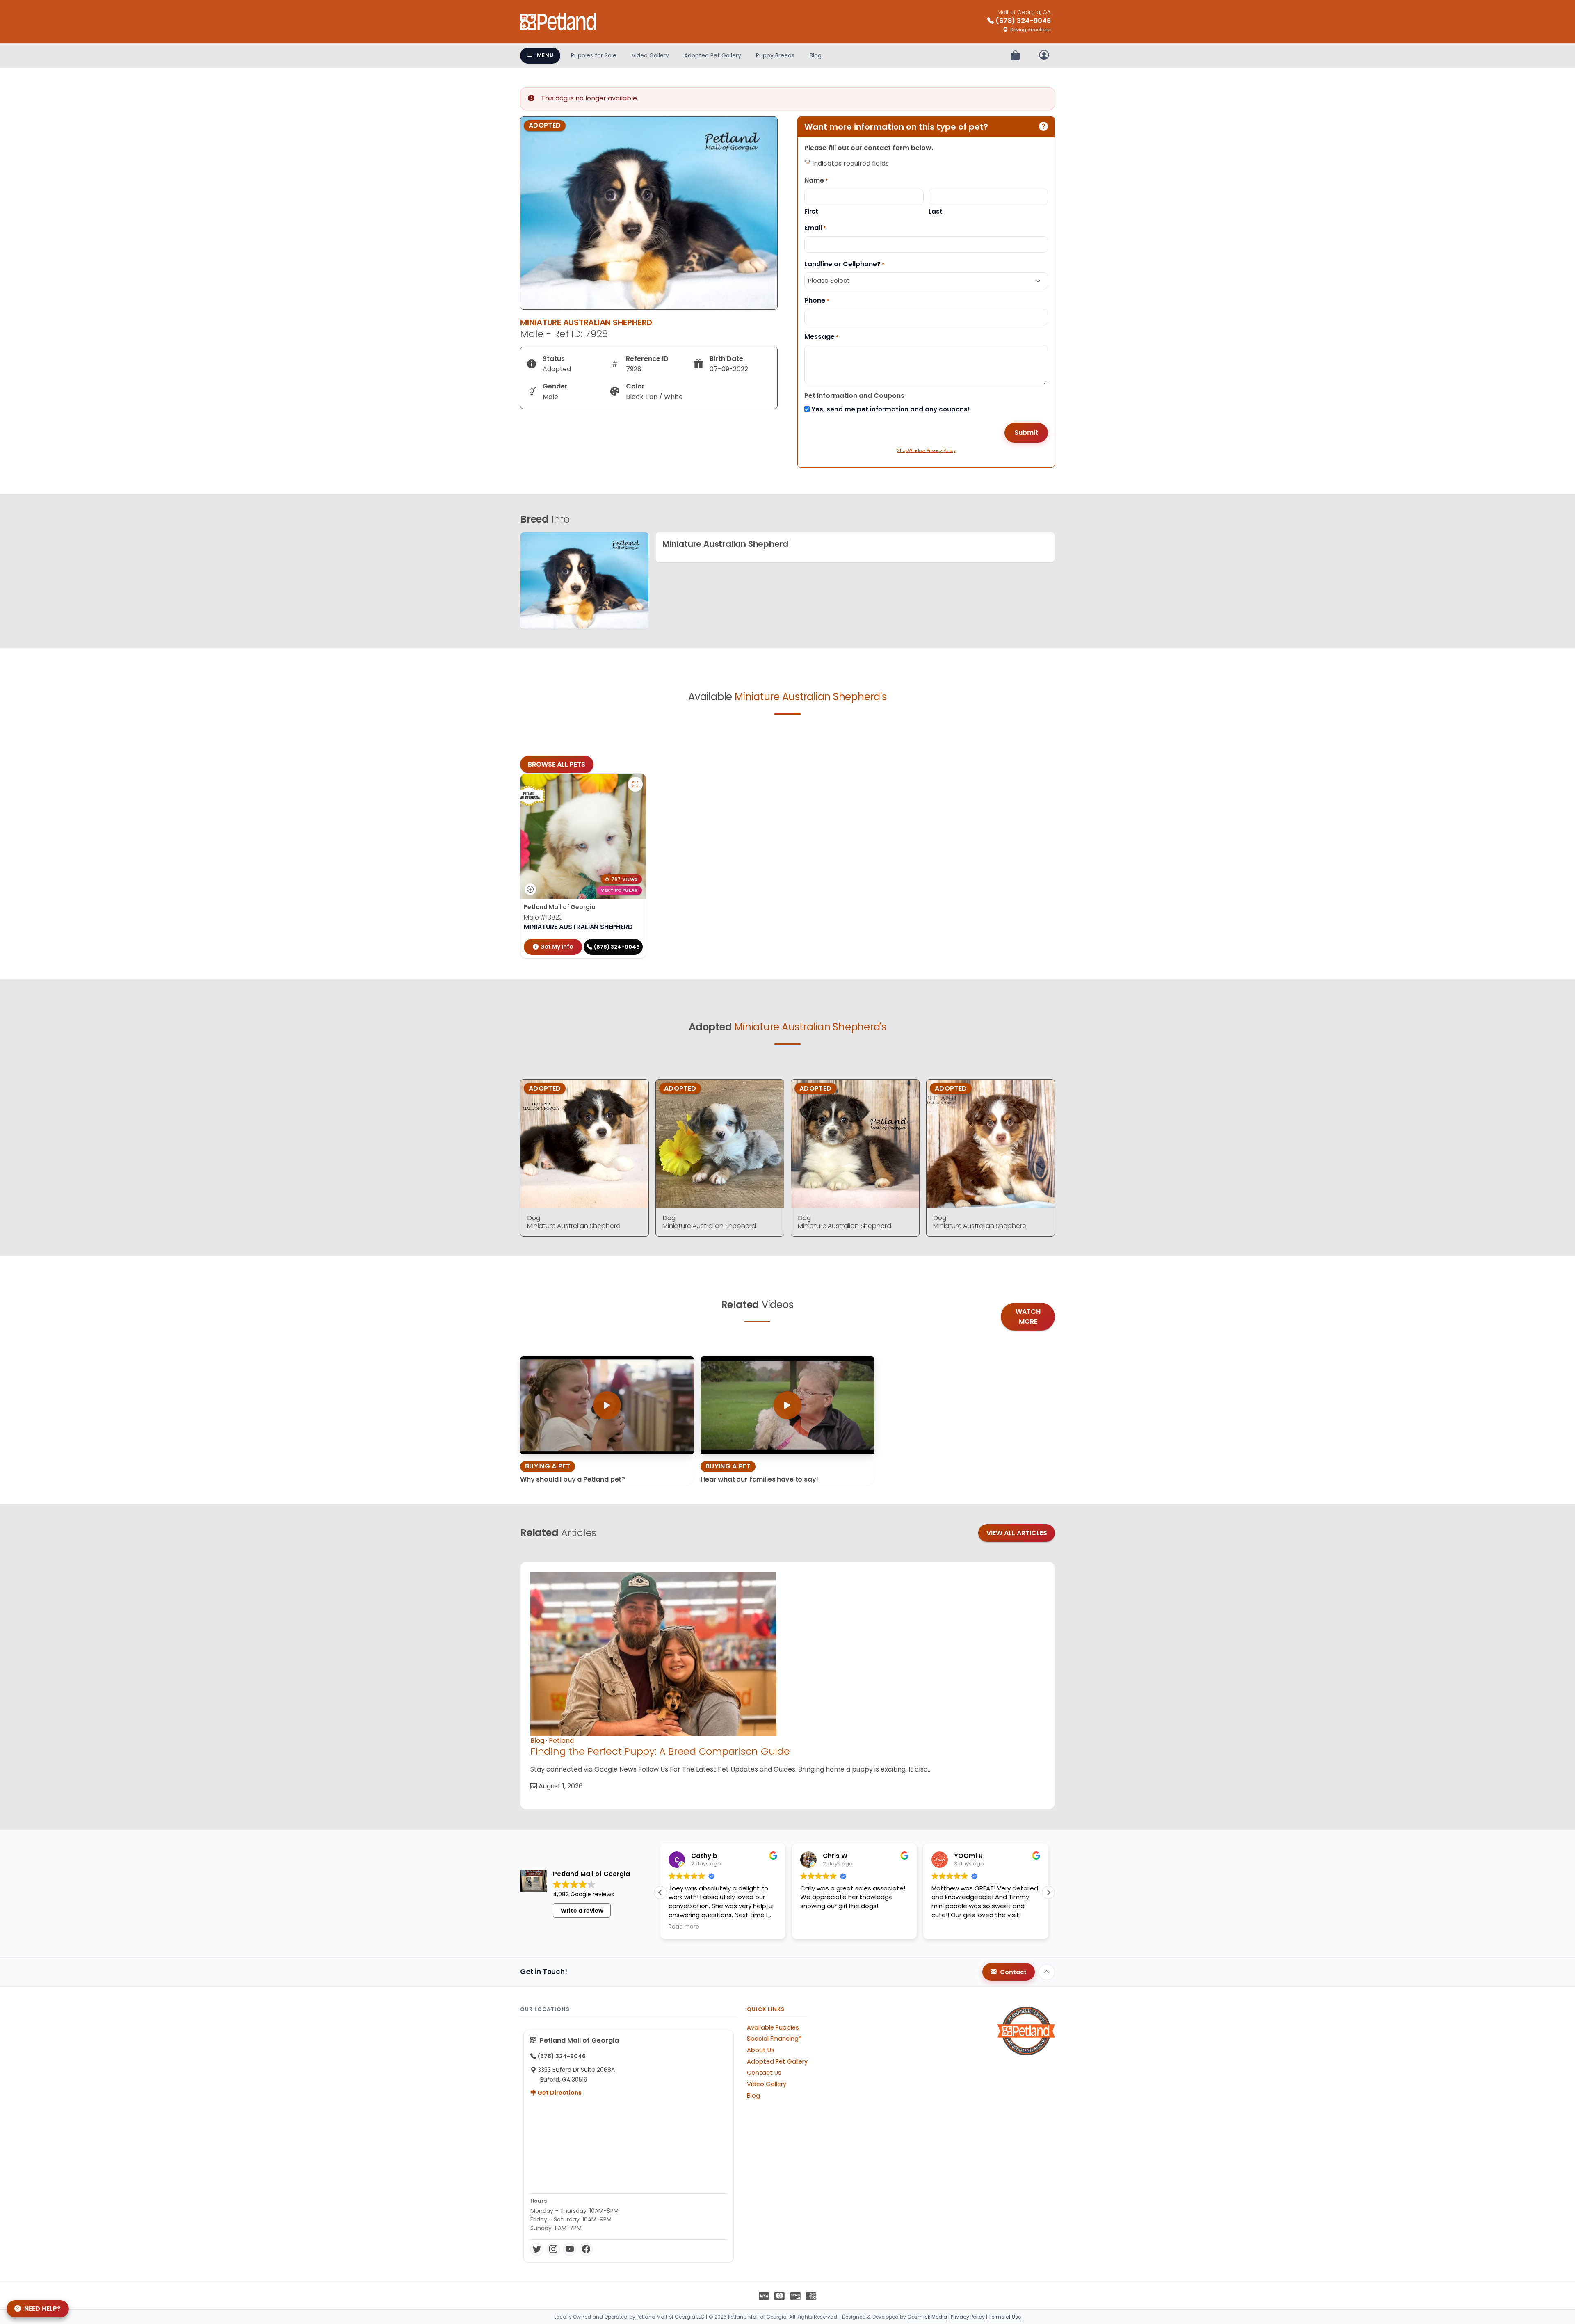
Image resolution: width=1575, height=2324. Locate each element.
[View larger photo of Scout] (635, 784)
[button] (1048, 1893)
